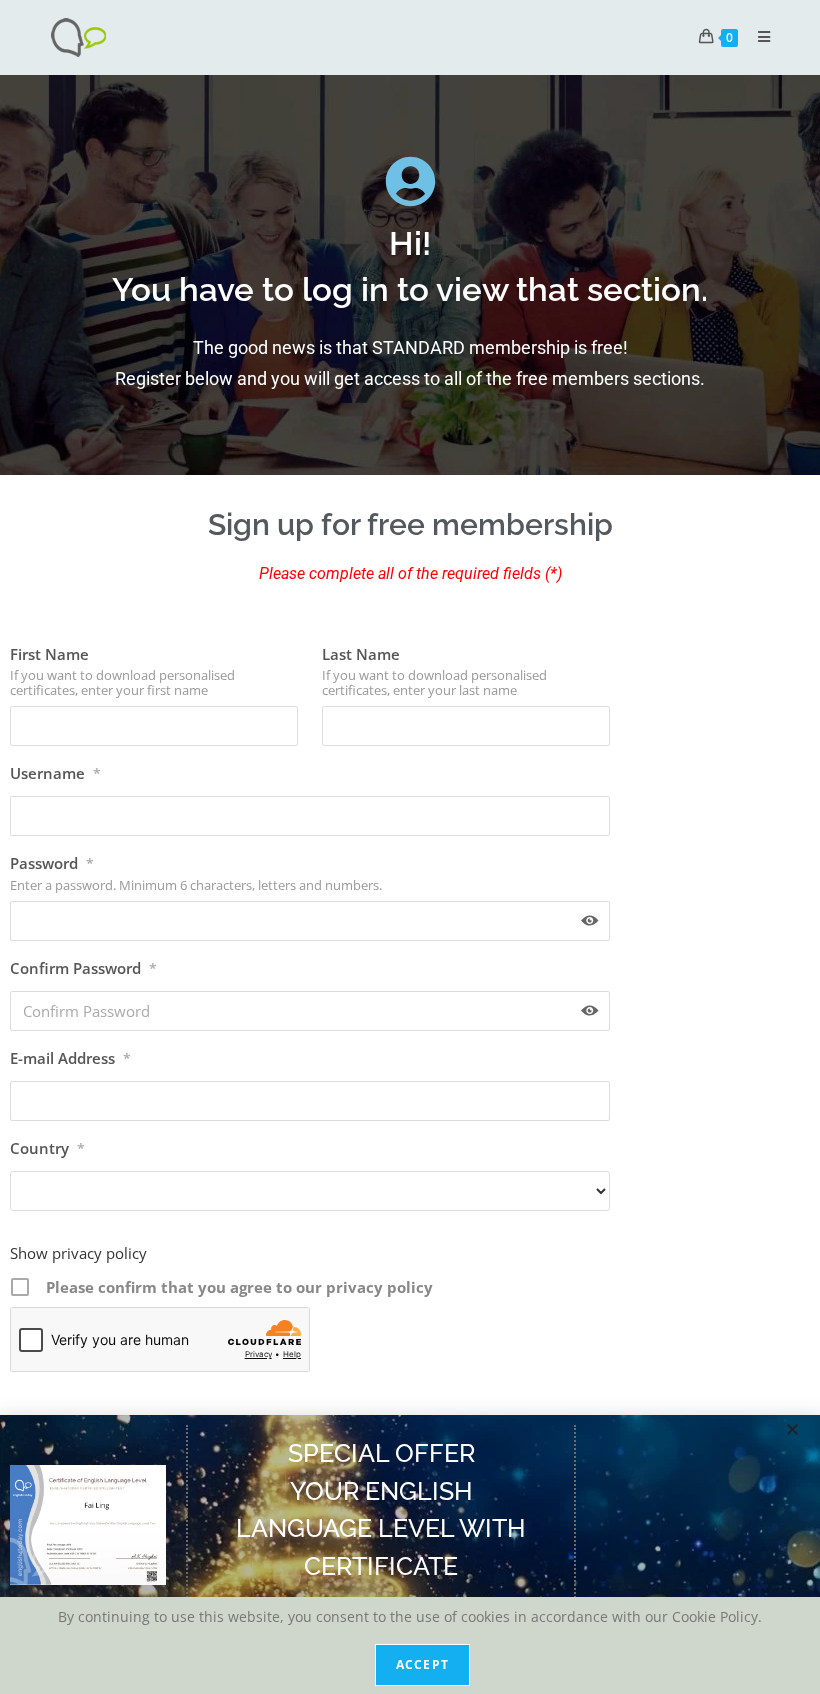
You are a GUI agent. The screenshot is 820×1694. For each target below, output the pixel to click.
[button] (792, 1429)
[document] (410, 847)
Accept (422, 1664)
